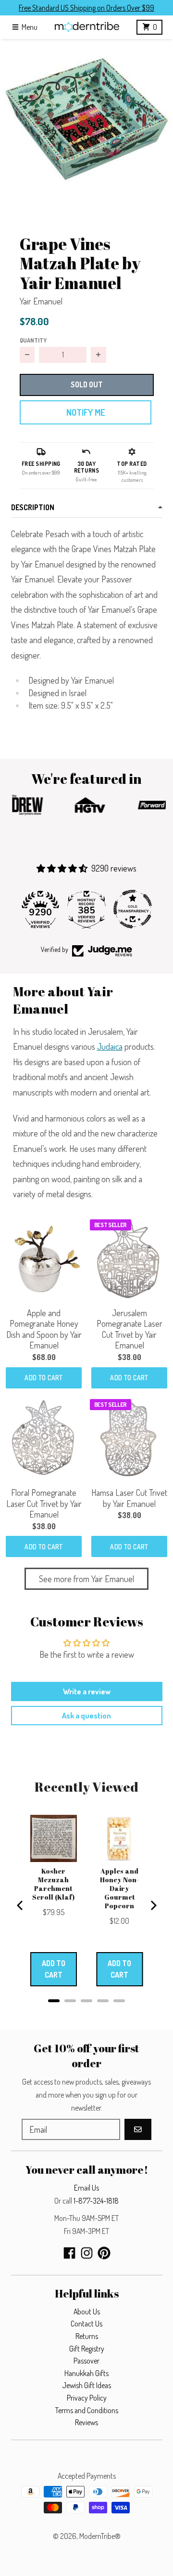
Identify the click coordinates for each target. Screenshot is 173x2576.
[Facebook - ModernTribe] (69, 2253)
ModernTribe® (100, 2536)
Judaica (110, 1046)
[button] (86, 126)
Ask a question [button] (86, 1716)
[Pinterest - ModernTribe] (104, 2253)
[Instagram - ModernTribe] (87, 2253)
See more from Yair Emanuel (86, 1579)
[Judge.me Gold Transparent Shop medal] (133, 909)
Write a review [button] (87, 1691)
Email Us (86, 2188)
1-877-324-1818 (96, 2201)
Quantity (33, 340)
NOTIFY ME (86, 412)
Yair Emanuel (41, 301)
